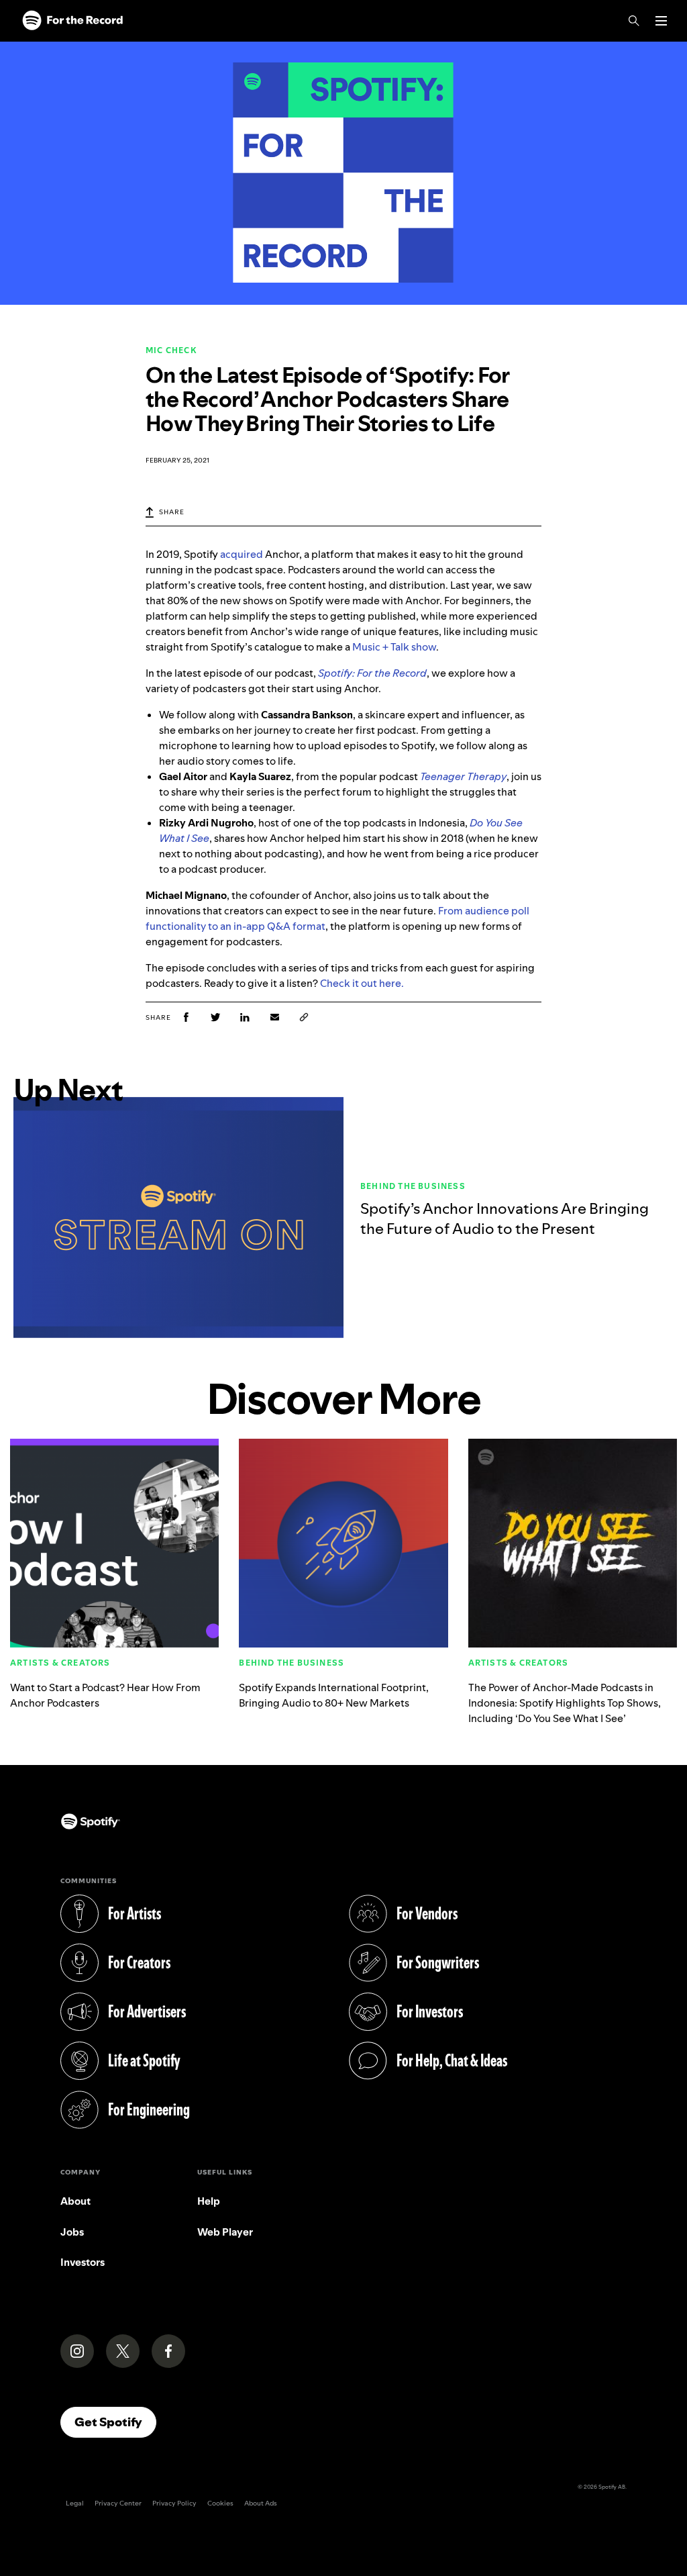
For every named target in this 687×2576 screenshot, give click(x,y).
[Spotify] (72, 21)
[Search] (634, 21)
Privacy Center (118, 2503)
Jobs (72, 2232)
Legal (75, 2503)
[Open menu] (661, 21)
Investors (83, 2262)
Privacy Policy (174, 2503)
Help (209, 2201)
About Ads (261, 2503)
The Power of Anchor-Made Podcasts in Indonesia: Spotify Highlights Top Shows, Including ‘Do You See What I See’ (565, 1703)
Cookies (220, 2503)
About (75, 2201)
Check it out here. (362, 983)
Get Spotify (115, 2422)
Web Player (225, 2232)
